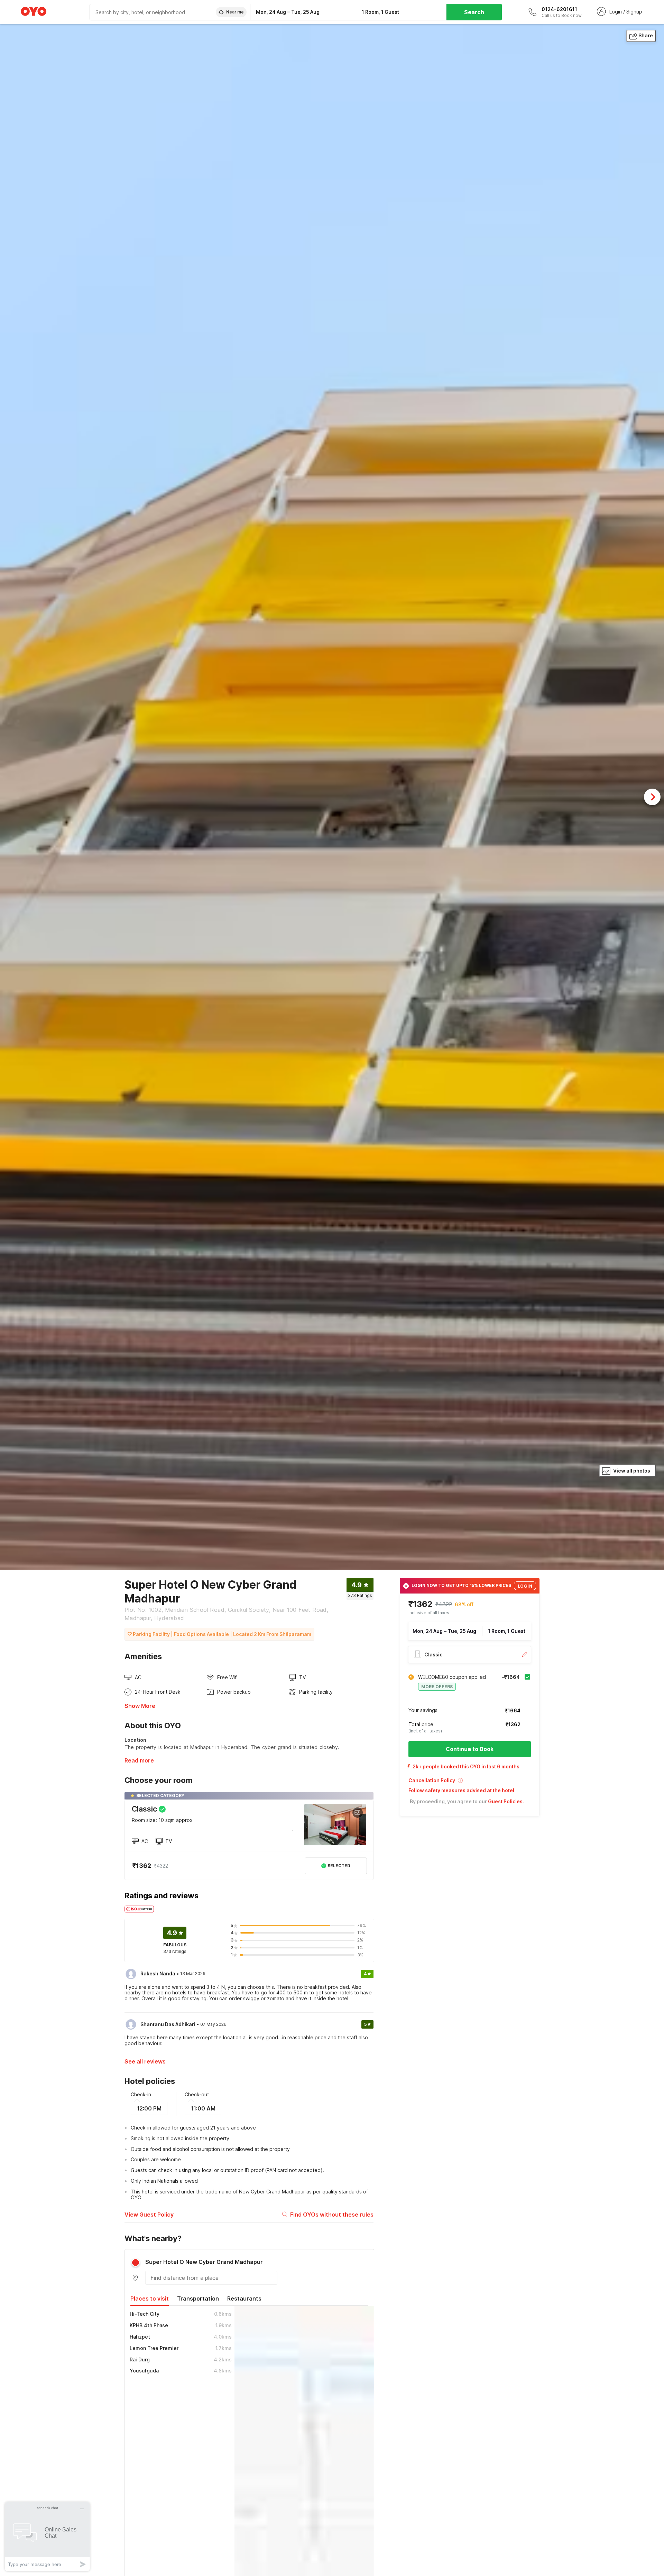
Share (646, 35)
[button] (470, 1783)
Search (474, 12)
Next (652, 797)
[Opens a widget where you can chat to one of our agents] (47, 2536)
